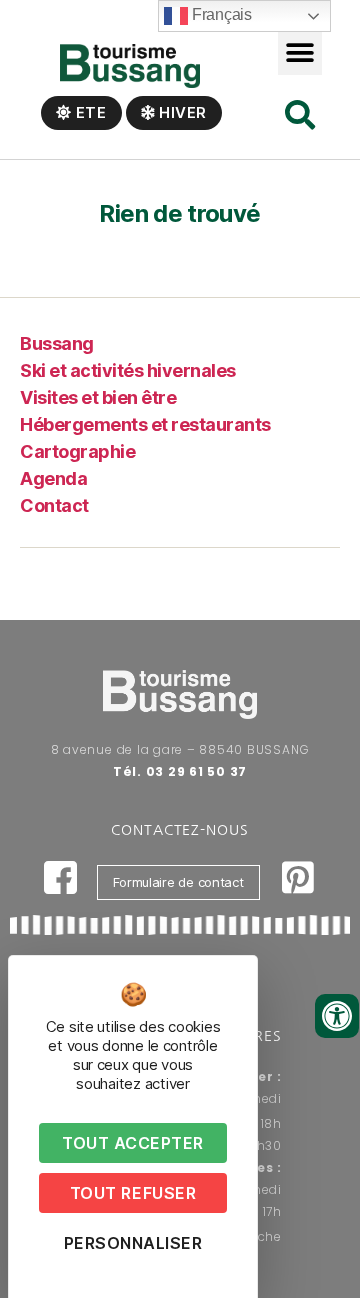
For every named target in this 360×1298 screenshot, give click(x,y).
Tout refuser (133, 1193)
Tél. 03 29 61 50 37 (180, 771)
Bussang (57, 343)
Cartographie (77, 451)
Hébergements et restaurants (145, 424)
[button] (300, 52)
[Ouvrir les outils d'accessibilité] (337, 1016)
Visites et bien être (98, 397)
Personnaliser (133, 1243)
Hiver (181, 112)
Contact (54, 505)
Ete (89, 112)
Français (220, 14)
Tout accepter (133, 1143)
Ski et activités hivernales (128, 370)
